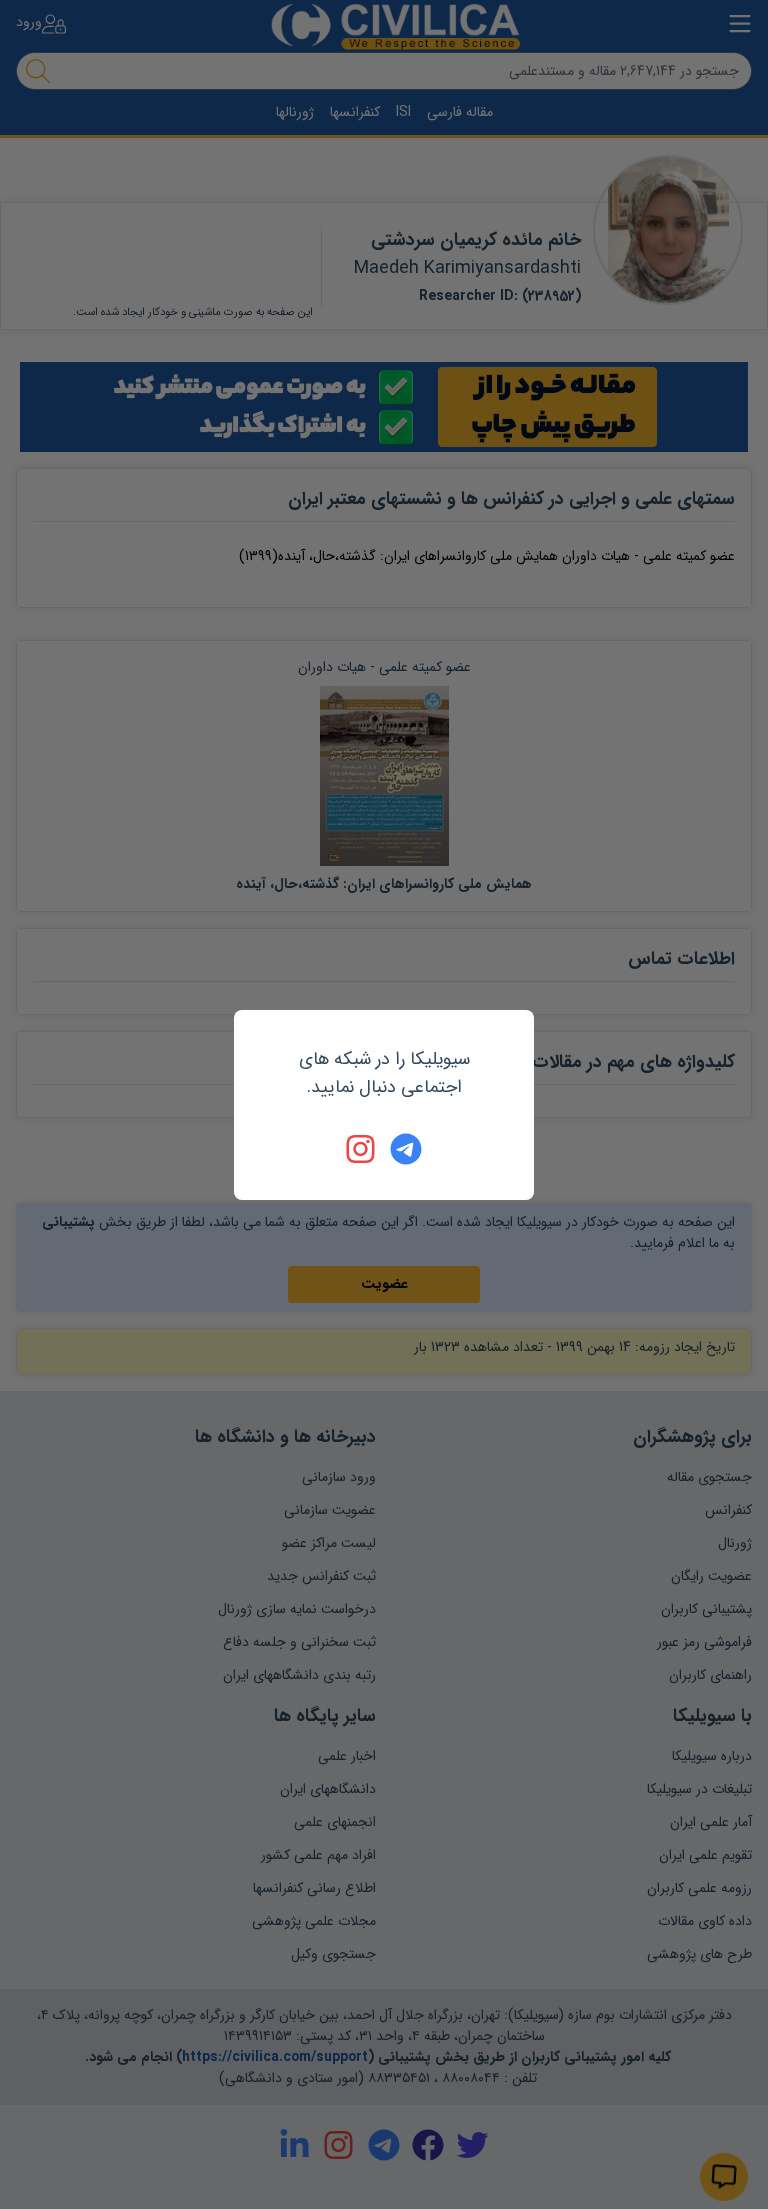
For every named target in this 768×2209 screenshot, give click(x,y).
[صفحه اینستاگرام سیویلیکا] (362, 1149)
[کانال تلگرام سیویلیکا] (406, 1149)
